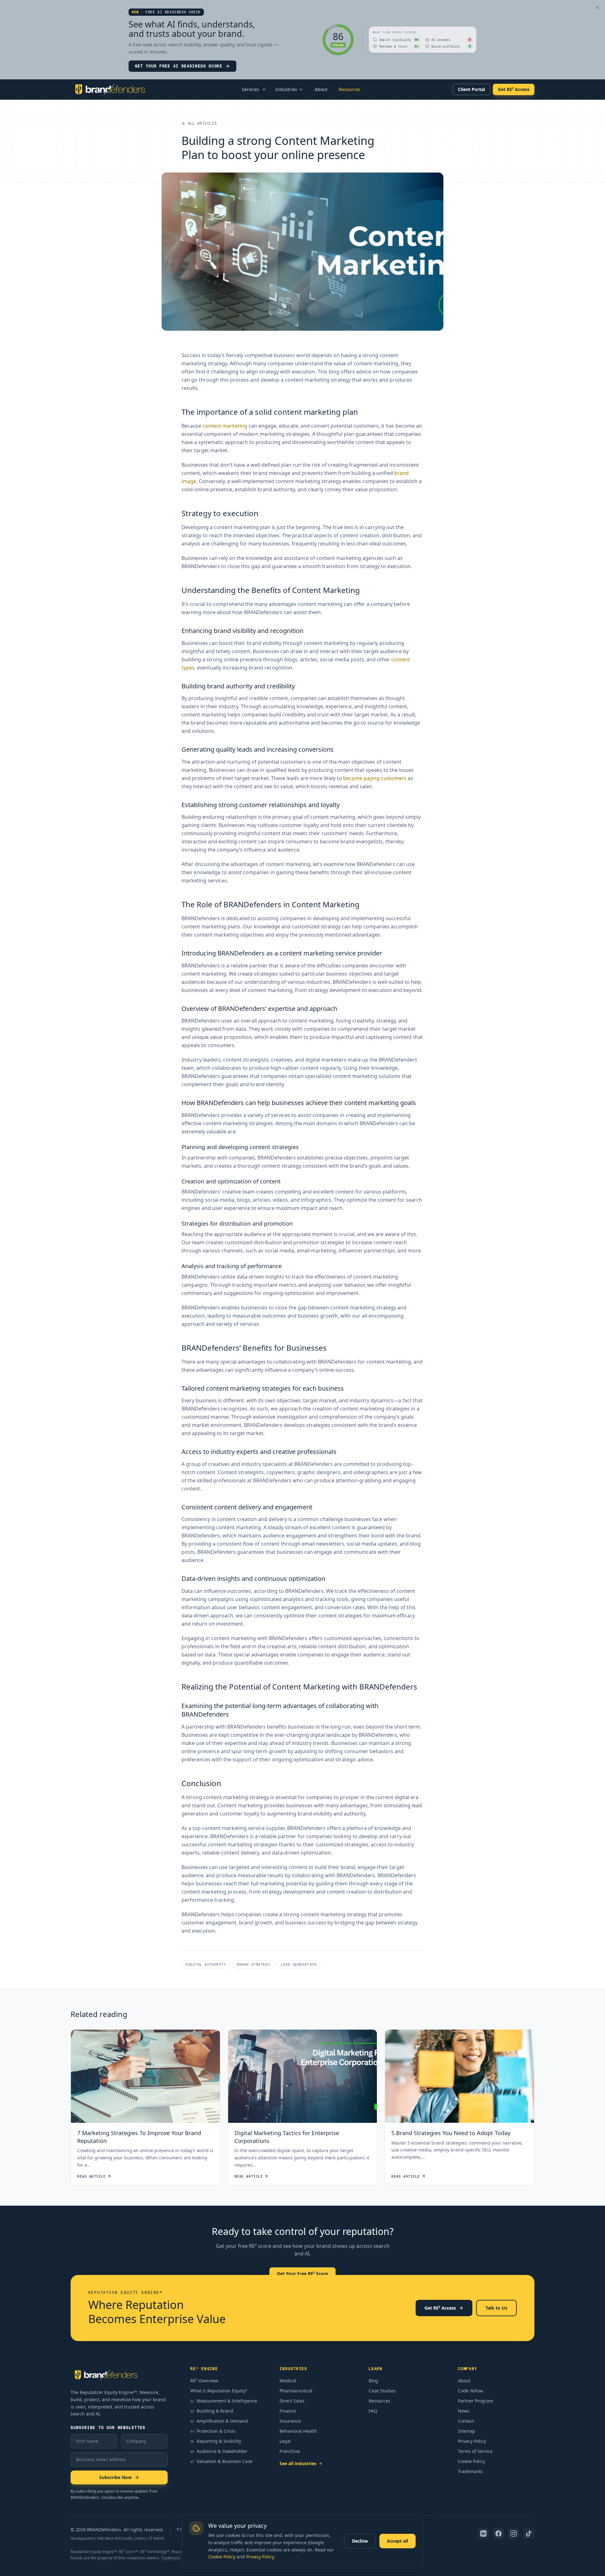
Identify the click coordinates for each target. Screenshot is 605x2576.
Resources (350, 89)
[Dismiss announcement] (597, 8)
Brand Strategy (253, 1964)
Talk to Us (496, 2308)
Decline (360, 2541)
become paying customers (375, 778)
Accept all (398, 2541)
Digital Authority (206, 1964)
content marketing (225, 426)
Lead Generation (299, 1964)
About (321, 89)
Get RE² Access (514, 89)
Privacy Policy (260, 2557)
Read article (92, 2176)
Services (250, 89)
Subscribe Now (115, 2477)
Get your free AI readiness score (179, 66)
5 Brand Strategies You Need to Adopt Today (451, 2133)
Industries (286, 89)
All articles (202, 123)
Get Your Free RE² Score (302, 2274)
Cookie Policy (222, 2557)
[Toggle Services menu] (264, 89)
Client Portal (471, 89)
